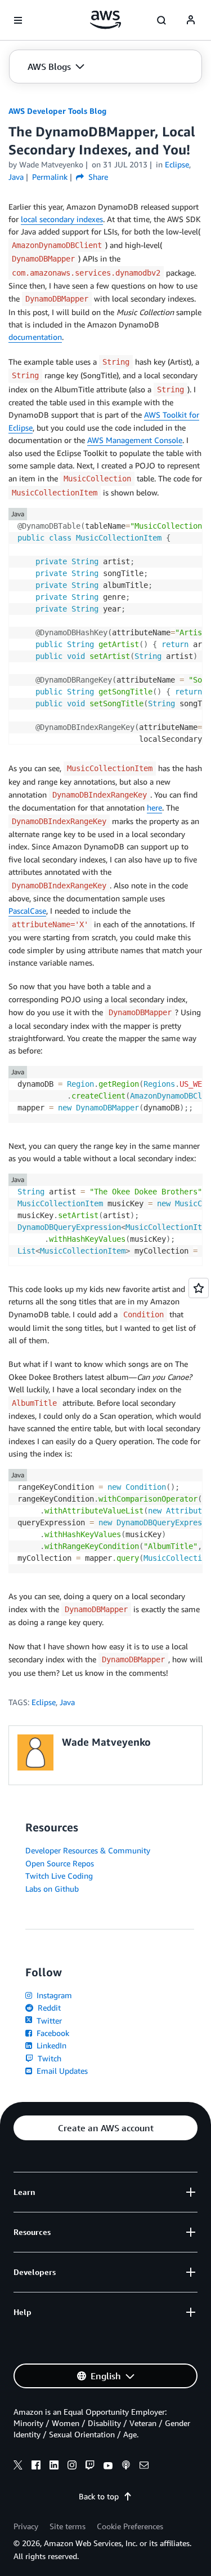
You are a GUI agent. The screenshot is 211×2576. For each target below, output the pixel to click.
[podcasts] (126, 2467)
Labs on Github (52, 1889)
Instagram (53, 1995)
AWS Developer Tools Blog (57, 111)
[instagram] (72, 2467)
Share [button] (97, 177)
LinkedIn (50, 2045)
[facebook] (36, 2467)
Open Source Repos (60, 1863)
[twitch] (90, 2467)
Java (67, 1702)
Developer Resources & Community (88, 1850)
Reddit (48, 2008)
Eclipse (44, 1702)
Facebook (52, 2033)
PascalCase (27, 911)
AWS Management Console (135, 440)
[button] (56, 67)
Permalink (50, 177)
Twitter (48, 2020)
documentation (35, 337)
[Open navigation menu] (18, 20)
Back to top (99, 2496)
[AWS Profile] (191, 20)
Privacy (26, 2526)
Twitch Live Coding (59, 1876)
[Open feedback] (199, 1288)
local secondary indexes (62, 219)
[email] (144, 2467)
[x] (18, 2467)
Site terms (68, 2526)
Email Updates (61, 2071)
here (154, 807)
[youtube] (108, 2467)
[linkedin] (54, 2467)
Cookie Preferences (130, 2526)
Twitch (48, 2058)
